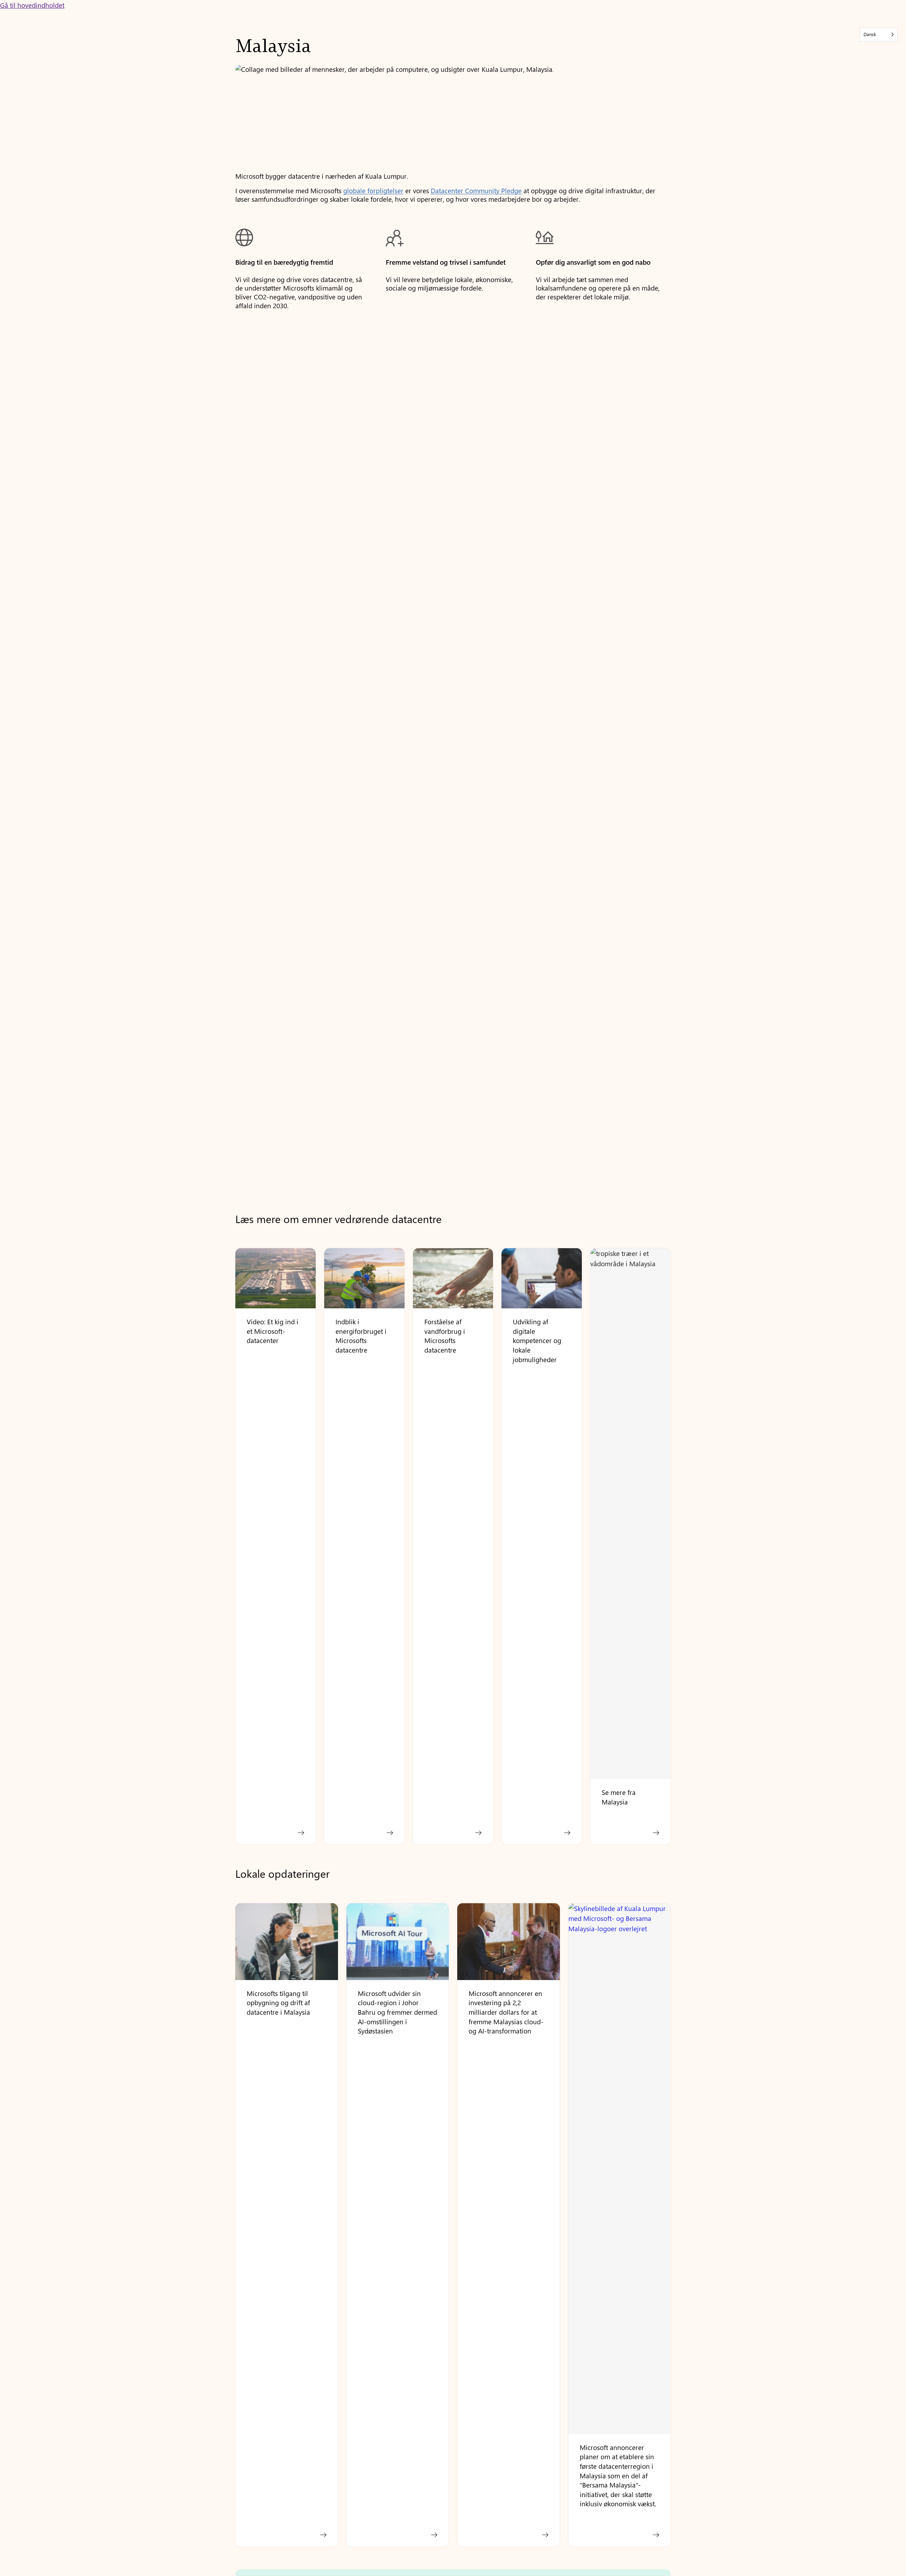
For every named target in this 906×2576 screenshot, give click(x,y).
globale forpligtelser (373, 190)
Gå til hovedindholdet (32, 5)
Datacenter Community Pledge (476, 190)
